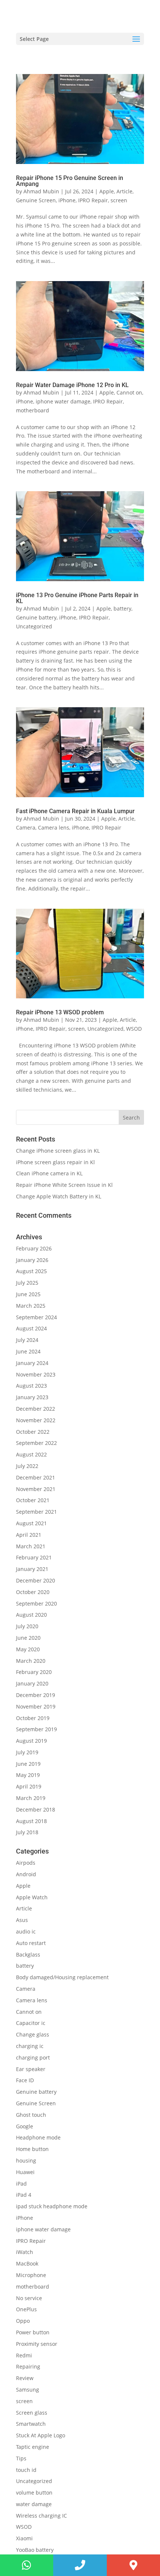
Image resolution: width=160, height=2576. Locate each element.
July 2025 (27, 1283)
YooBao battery (35, 2550)
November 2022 (36, 1420)
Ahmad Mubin (41, 191)
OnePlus (26, 2309)
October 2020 (33, 1592)
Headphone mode (38, 2137)
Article (124, 191)
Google (25, 2126)
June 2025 (28, 1294)
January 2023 (32, 1397)
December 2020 (36, 1580)
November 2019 (36, 1706)
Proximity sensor (37, 2344)
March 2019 (31, 1798)
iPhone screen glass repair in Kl (56, 1162)
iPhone (67, 200)
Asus (22, 1920)
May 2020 (28, 1649)
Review (25, 2378)
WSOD (134, 1029)
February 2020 (34, 1672)
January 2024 (32, 1363)
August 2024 (31, 1328)
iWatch (25, 2252)
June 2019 (28, 1764)
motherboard (33, 410)
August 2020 (31, 1615)
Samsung (28, 2390)
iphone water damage (63, 401)
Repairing (28, 2366)
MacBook (27, 2263)
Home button (32, 2149)
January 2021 (32, 1569)
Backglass (28, 1954)
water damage (34, 2504)
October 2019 (33, 1718)
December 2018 (36, 1809)
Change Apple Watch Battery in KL (59, 1196)
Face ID (25, 2080)
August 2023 (31, 1386)
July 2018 (27, 1832)
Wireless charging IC (41, 2516)
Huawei (25, 2172)
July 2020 (27, 1626)
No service (29, 2298)
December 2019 (36, 1695)
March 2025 (31, 1306)
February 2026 (34, 1248)
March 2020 (31, 1661)
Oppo (23, 2321)
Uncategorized (34, 626)
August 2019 (31, 1741)
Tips (21, 2458)
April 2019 (29, 1786)
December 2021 (36, 1477)
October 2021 (33, 1500)
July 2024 (27, 1340)
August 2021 (31, 1523)
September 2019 (36, 1729)
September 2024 (36, 1317)
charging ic (30, 2046)
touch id (26, 2470)
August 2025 (31, 1271)
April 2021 (29, 1535)
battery (122, 608)
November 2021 (36, 1489)
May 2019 (28, 1775)
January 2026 (32, 1260)
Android (26, 1874)
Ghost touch (31, 2115)
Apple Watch (32, 1897)
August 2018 (31, 1821)
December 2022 (36, 1409)
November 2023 (36, 1374)
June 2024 (28, 1351)
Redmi (24, 2355)
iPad (21, 2184)
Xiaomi (24, 2538)
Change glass (33, 2034)
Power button (33, 2332)
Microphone (31, 2275)
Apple (107, 191)
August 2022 (31, 1454)
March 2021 (31, 1546)
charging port (33, 2057)
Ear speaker (31, 2069)
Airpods (26, 1863)
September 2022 (36, 1443)
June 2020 (28, 1638)
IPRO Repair (93, 200)
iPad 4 (24, 2195)
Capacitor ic (31, 2023)
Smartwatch (31, 2424)
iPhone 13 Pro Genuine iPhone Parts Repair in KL (77, 598)
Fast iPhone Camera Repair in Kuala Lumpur (75, 811)
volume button (34, 2493)
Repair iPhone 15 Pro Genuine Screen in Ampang (70, 181)
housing (26, 2160)
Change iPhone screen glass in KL (59, 1151)
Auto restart (31, 1943)
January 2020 (32, 1683)
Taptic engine (33, 2447)
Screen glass (32, 2413)
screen (119, 200)
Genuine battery (36, 617)
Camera (26, 827)
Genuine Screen (36, 200)
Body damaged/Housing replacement (62, 1977)
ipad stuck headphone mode (52, 2206)
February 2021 (34, 1557)
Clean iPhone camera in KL (50, 1173)
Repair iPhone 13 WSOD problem (60, 1012)
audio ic (26, 1931)
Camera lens (54, 827)
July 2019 (27, 1752)
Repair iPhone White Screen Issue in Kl (65, 1185)
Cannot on (129, 392)
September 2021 (36, 1512)
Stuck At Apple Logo (41, 2435)
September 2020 (36, 1603)
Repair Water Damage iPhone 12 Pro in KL (72, 385)
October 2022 (33, 1432)
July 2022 (27, 1466)
